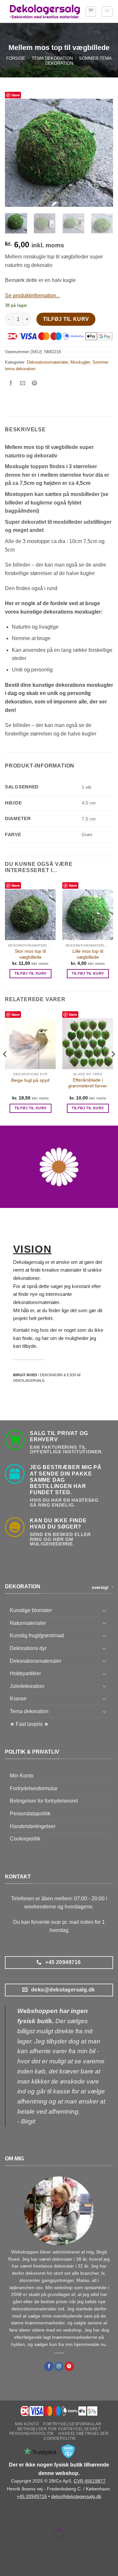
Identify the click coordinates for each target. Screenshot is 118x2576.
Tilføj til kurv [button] (30, 973)
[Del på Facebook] (11, 384)
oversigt (100, 1587)
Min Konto (22, 1776)
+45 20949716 (32, 2496)
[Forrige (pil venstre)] (6, 2545)
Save (16, 95)
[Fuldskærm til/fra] (26, 2517)
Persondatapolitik (30, 1814)
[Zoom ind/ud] (6, 2517)
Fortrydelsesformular (34, 1788)
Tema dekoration (52, 58)
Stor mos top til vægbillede (30, 954)
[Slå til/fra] (104, 1610)
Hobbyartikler (25, 1673)
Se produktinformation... (32, 296)
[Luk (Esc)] (64, 2517)
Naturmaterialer (28, 1623)
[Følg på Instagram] (59, 2366)
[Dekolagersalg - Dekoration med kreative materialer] (45, 12)
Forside (16, 58)
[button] (91, 11)
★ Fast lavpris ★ (29, 1724)
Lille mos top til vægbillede (88, 954)
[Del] (45, 2517)
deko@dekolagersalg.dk (76, 2496)
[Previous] (15, 153)
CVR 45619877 (90, 2481)
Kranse (18, 1699)
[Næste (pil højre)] (26, 2545)
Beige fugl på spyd (30, 1080)
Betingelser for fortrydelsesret (44, 1801)
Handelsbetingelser (33, 1826)
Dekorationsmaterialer (47, 362)
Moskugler (80, 362)
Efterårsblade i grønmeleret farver (88, 1083)
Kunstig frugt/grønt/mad (37, 1635)
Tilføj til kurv (66, 319)
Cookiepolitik (25, 1839)
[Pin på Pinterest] (35, 384)
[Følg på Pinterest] (69, 2366)
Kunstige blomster (31, 1610)
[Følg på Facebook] (49, 2366)
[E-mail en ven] (23, 384)
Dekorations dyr (28, 1648)
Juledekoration (27, 1686)
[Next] (103, 153)
